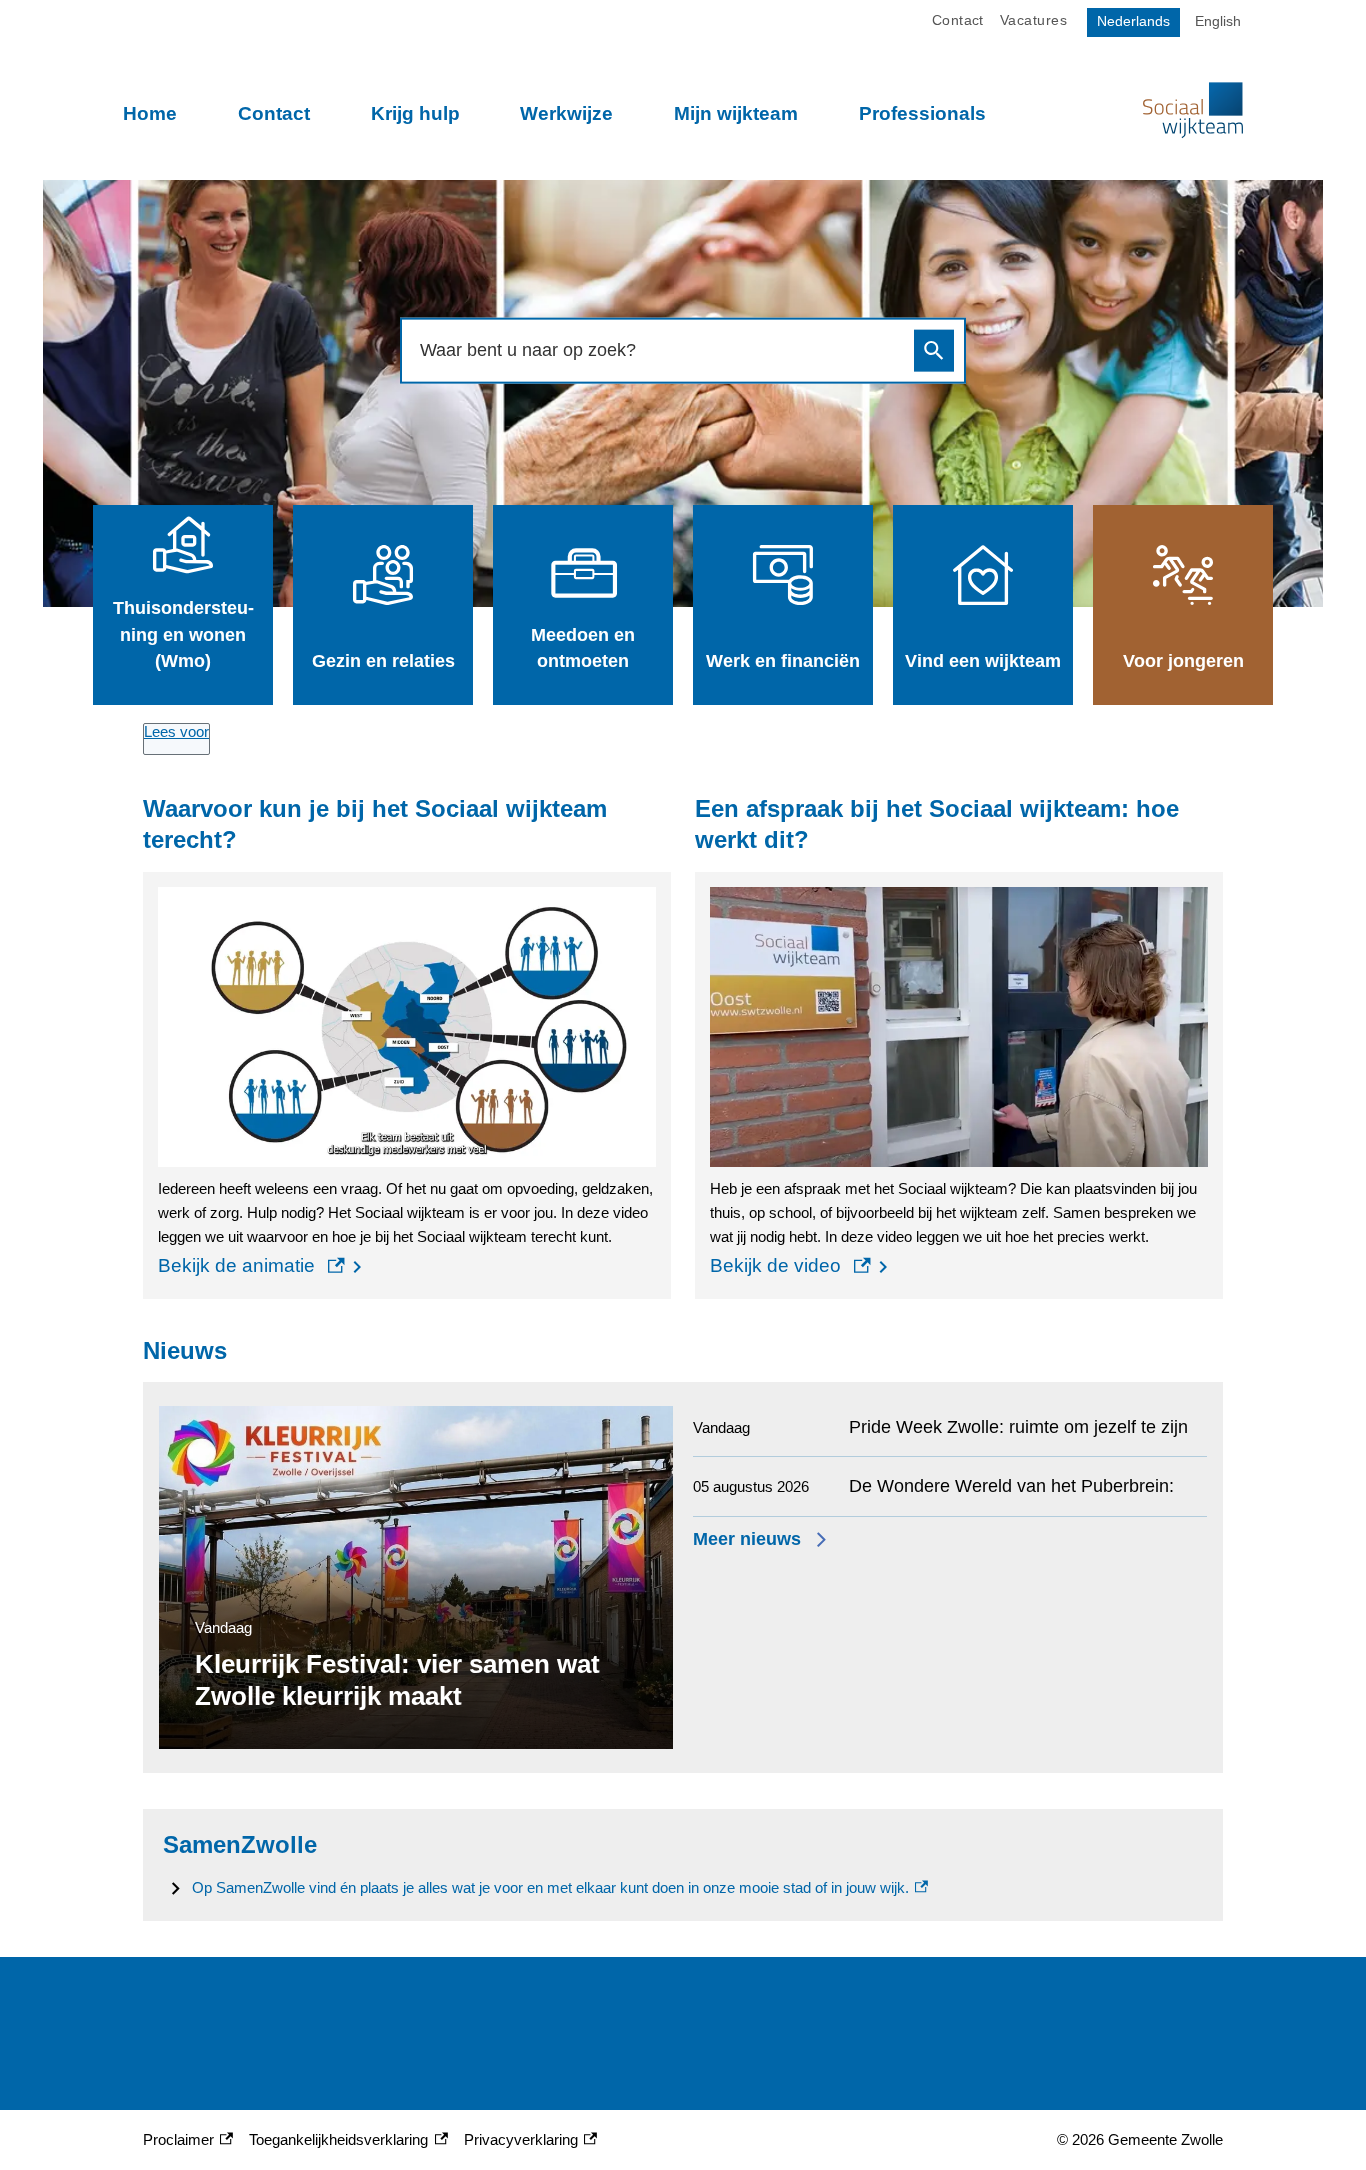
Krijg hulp (415, 113)
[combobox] (661, 349)
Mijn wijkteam (736, 113)
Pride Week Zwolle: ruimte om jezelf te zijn (1018, 1427)
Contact (274, 113)
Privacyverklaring (521, 2141)
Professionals (922, 113)
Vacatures (1033, 20)
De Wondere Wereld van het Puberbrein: (1011, 1486)
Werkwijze (566, 113)
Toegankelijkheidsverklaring (338, 2141)
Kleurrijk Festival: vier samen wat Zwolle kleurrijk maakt (397, 1680)
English (1218, 21)
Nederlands (1133, 21)
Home (150, 113)
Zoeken (934, 350)
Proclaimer (185, 2141)
